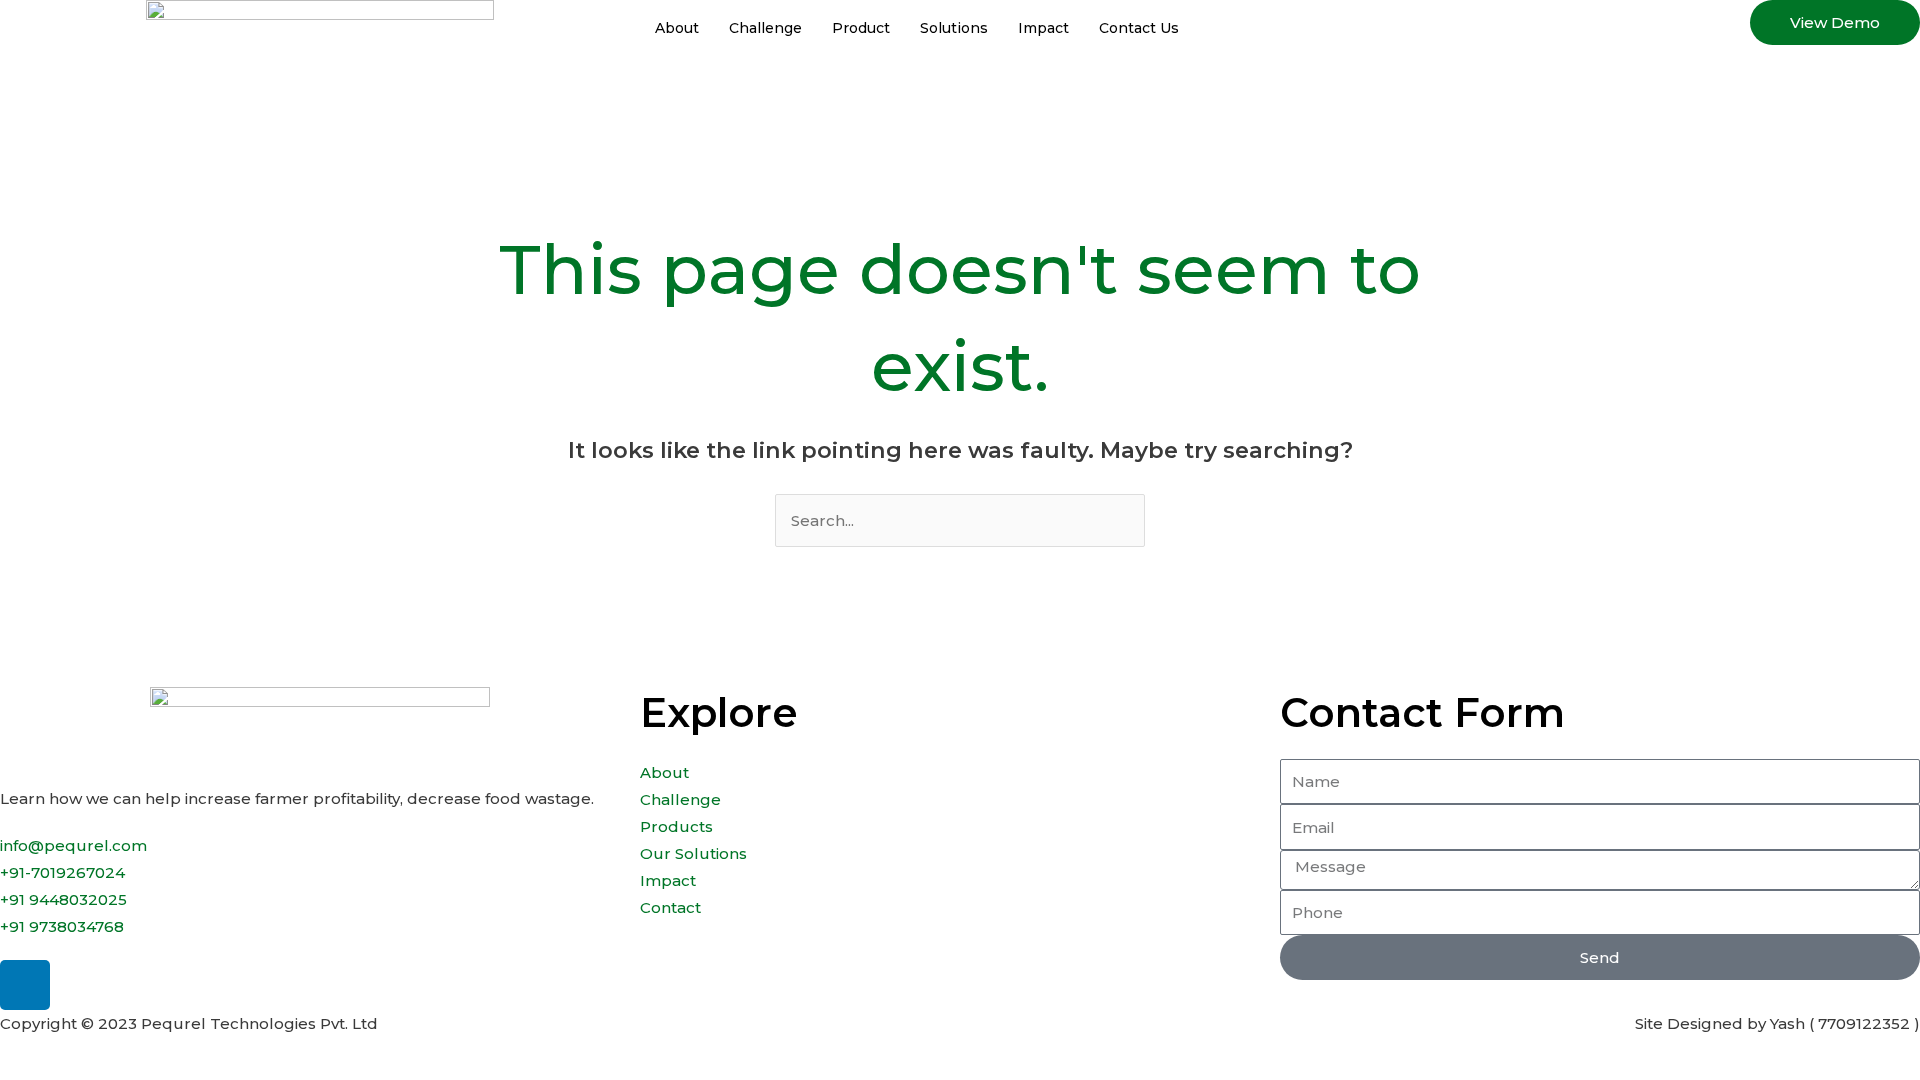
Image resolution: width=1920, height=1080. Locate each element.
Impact (1043, 28)
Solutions (954, 28)
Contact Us (1139, 28)
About (677, 28)
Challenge (765, 28)
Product (861, 28)
